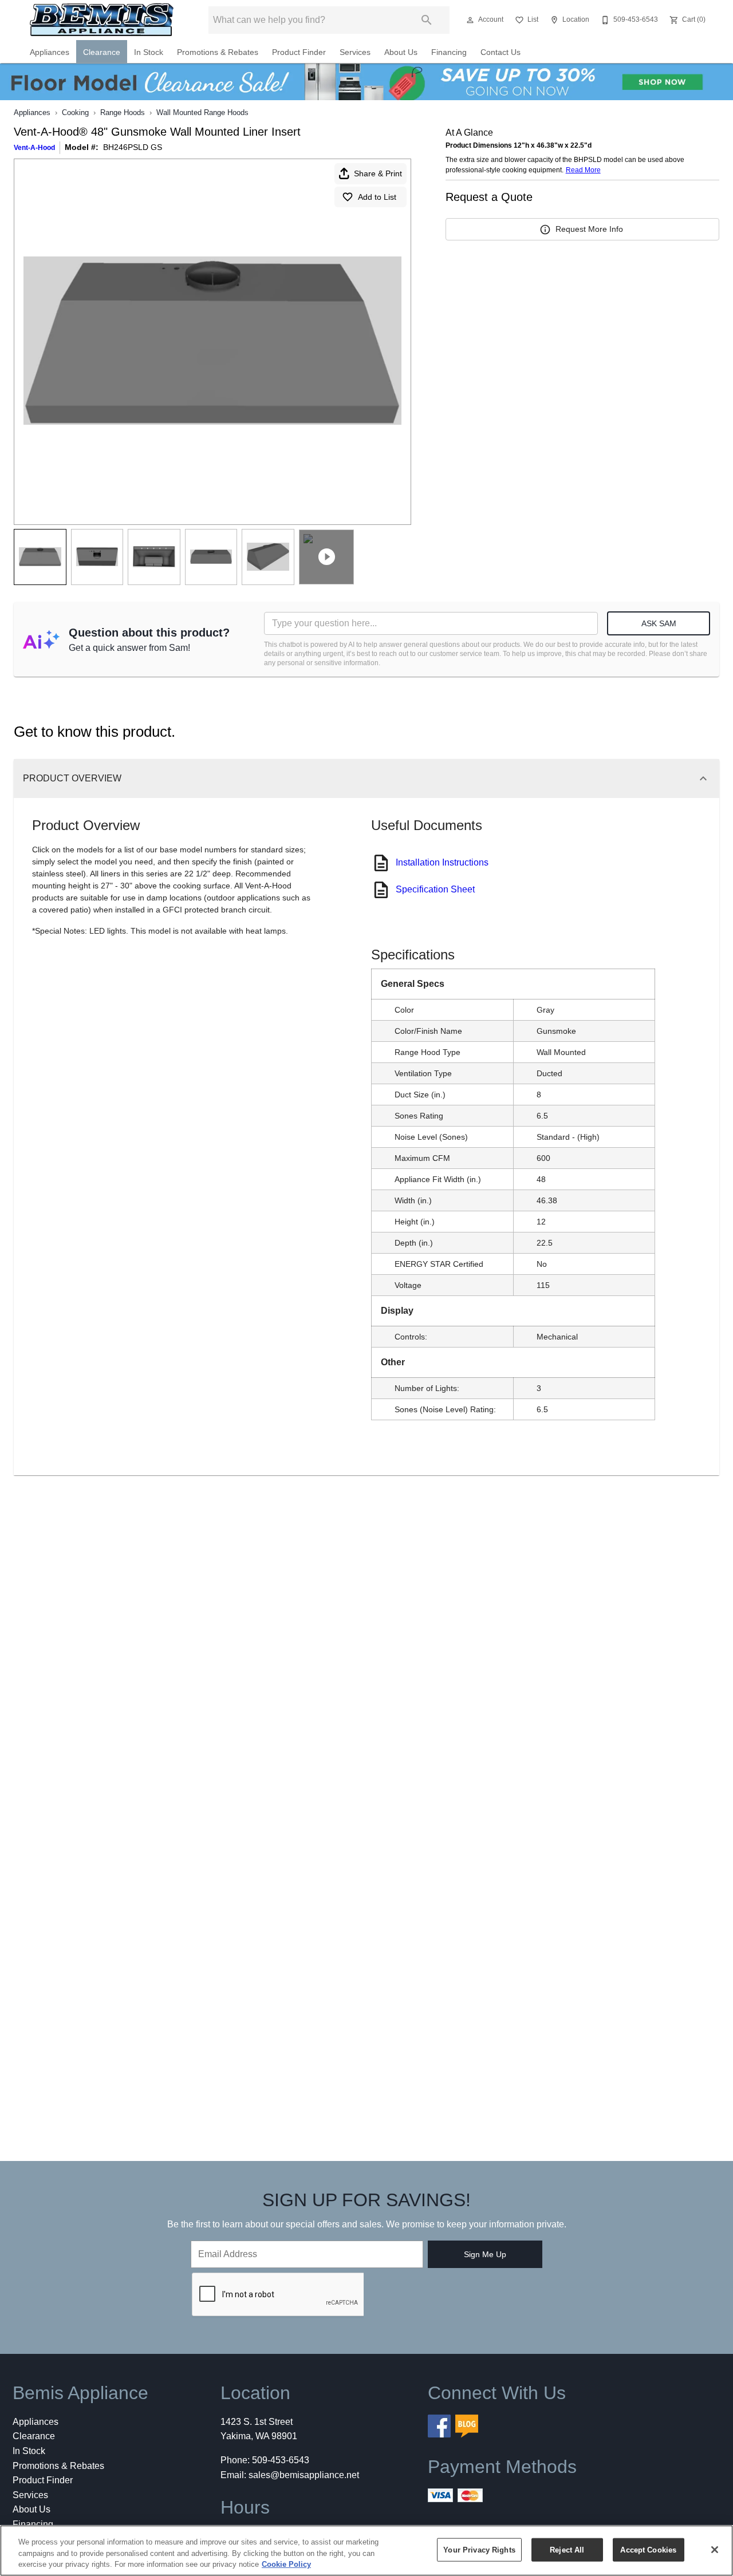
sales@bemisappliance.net (304, 2475)
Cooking (75, 112)
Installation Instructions (442, 862)
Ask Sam (659, 623)
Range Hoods (123, 112)
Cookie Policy (286, 2564)
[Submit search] (427, 20)
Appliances (50, 52)
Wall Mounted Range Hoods (202, 112)
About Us (401, 52)
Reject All (567, 2549)
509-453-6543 (281, 2460)
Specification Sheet (435, 889)
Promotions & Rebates (218, 52)
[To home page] (102, 20)
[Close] (715, 2550)
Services (355, 52)
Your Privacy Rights (479, 2549)
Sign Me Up (485, 2254)
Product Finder (299, 52)
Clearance (102, 52)
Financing (449, 52)
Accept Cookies (648, 2549)
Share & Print (378, 173)
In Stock (149, 52)
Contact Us (501, 52)
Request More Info (589, 229)
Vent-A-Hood (34, 148)
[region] (366, 2551)
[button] (470, 20)
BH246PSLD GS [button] (133, 147)
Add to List (377, 197)
